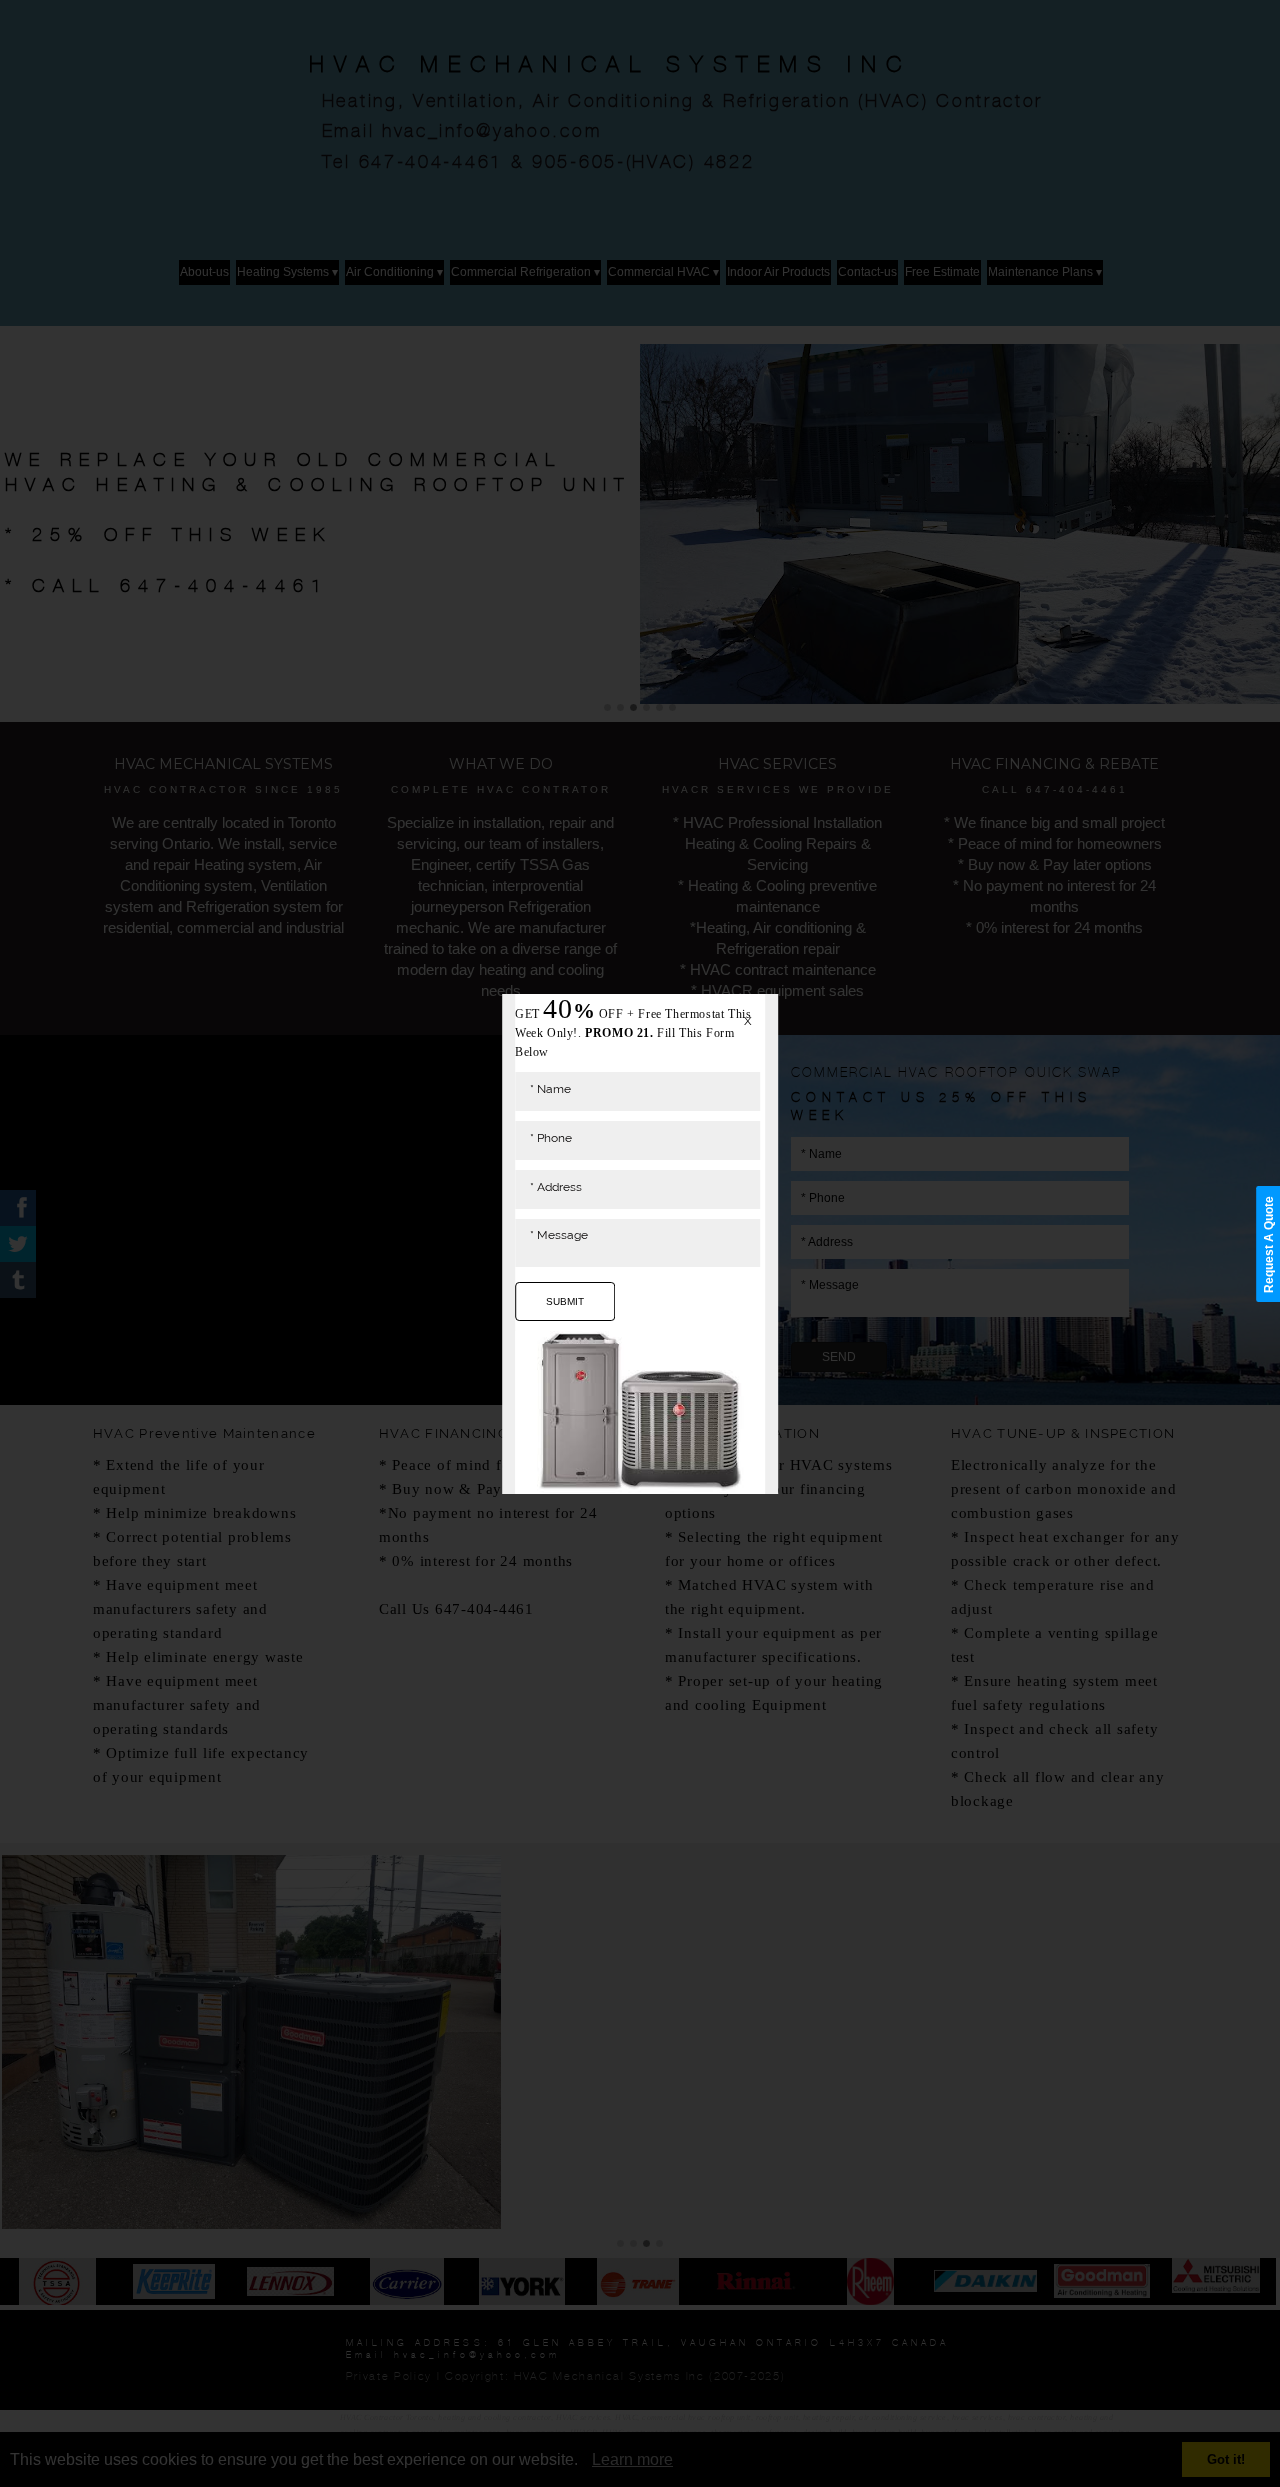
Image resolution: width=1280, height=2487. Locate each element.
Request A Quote (1269, 1243)
